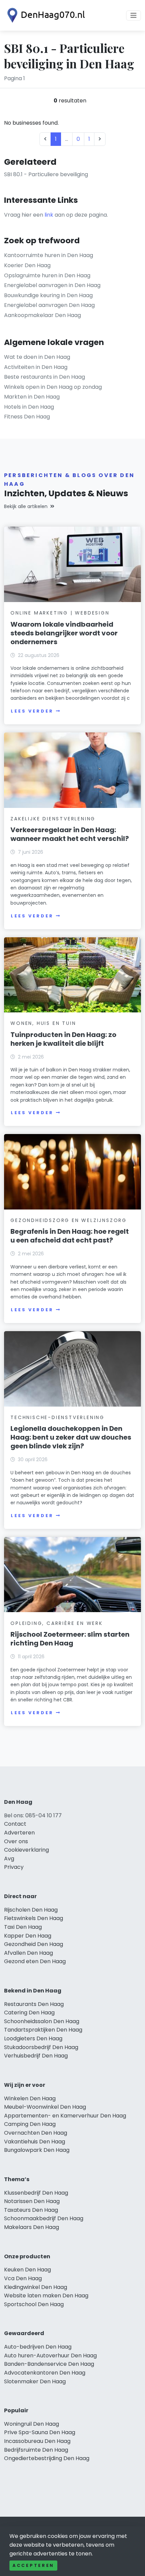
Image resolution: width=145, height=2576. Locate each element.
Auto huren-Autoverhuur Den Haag (50, 2355)
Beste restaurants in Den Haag (45, 377)
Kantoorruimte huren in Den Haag (49, 255)
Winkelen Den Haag (30, 2098)
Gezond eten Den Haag (35, 1961)
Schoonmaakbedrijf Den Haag (44, 2218)
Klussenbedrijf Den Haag (36, 2193)
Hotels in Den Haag (29, 407)
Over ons (16, 1841)
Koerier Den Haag (27, 265)
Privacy (14, 1867)
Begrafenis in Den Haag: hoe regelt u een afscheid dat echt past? (70, 1236)
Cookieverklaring (26, 1850)
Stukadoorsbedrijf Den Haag (41, 2047)
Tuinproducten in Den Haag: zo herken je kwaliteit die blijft (63, 1039)
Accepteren (33, 2565)
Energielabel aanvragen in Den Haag (52, 285)
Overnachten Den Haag (36, 2133)
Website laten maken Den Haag (46, 2296)
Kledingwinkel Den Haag (36, 2287)
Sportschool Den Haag (34, 2304)
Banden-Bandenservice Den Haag (49, 2364)
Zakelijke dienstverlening (53, 819)
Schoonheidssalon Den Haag (42, 2021)
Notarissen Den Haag (32, 2201)
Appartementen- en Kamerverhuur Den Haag (65, 2116)
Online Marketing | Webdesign (60, 613)
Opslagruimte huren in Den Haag (47, 275)
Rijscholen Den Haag (31, 1910)
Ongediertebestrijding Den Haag (47, 2458)
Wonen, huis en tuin (43, 1023)
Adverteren (19, 1833)
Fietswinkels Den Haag (34, 1918)
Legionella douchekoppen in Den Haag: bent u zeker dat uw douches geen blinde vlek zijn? (71, 1437)
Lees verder (32, 711)
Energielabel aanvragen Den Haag (49, 305)
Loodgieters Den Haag (33, 2038)
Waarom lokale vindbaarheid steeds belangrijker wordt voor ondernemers (64, 633)
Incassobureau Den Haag (37, 2441)
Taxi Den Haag (23, 1927)
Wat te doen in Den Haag (37, 357)
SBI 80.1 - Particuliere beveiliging (46, 174)
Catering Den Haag (29, 2013)
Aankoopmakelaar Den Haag (42, 315)
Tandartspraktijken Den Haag (43, 2030)
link (49, 215)
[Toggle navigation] (134, 15)
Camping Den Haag (30, 2124)
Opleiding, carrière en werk (57, 1623)
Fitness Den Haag (27, 417)
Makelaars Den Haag (32, 2227)
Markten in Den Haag (32, 397)
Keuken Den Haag (27, 2270)
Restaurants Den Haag (34, 2004)
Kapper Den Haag (28, 1936)
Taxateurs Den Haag (31, 2210)
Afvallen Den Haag (28, 1953)
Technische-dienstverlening (57, 1417)
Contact (15, 1824)
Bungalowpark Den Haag (37, 2150)
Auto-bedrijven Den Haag (38, 2347)
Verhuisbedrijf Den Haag (36, 2056)
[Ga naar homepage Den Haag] (45, 15)
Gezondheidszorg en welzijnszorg (69, 1220)
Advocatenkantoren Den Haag (45, 2373)
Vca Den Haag (23, 2278)
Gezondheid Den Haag (34, 1944)
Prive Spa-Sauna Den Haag (40, 2432)
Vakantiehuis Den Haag (35, 2142)
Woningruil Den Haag (32, 2424)
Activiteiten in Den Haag (36, 367)
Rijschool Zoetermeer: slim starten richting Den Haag (70, 1639)
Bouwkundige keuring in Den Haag (48, 295)
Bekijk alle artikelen (26, 506)
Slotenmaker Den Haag (35, 2381)
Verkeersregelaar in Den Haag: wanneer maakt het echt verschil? (70, 834)
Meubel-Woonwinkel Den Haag (45, 2107)
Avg (9, 1859)
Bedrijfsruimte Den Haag (36, 2450)
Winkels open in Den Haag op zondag (53, 387)
